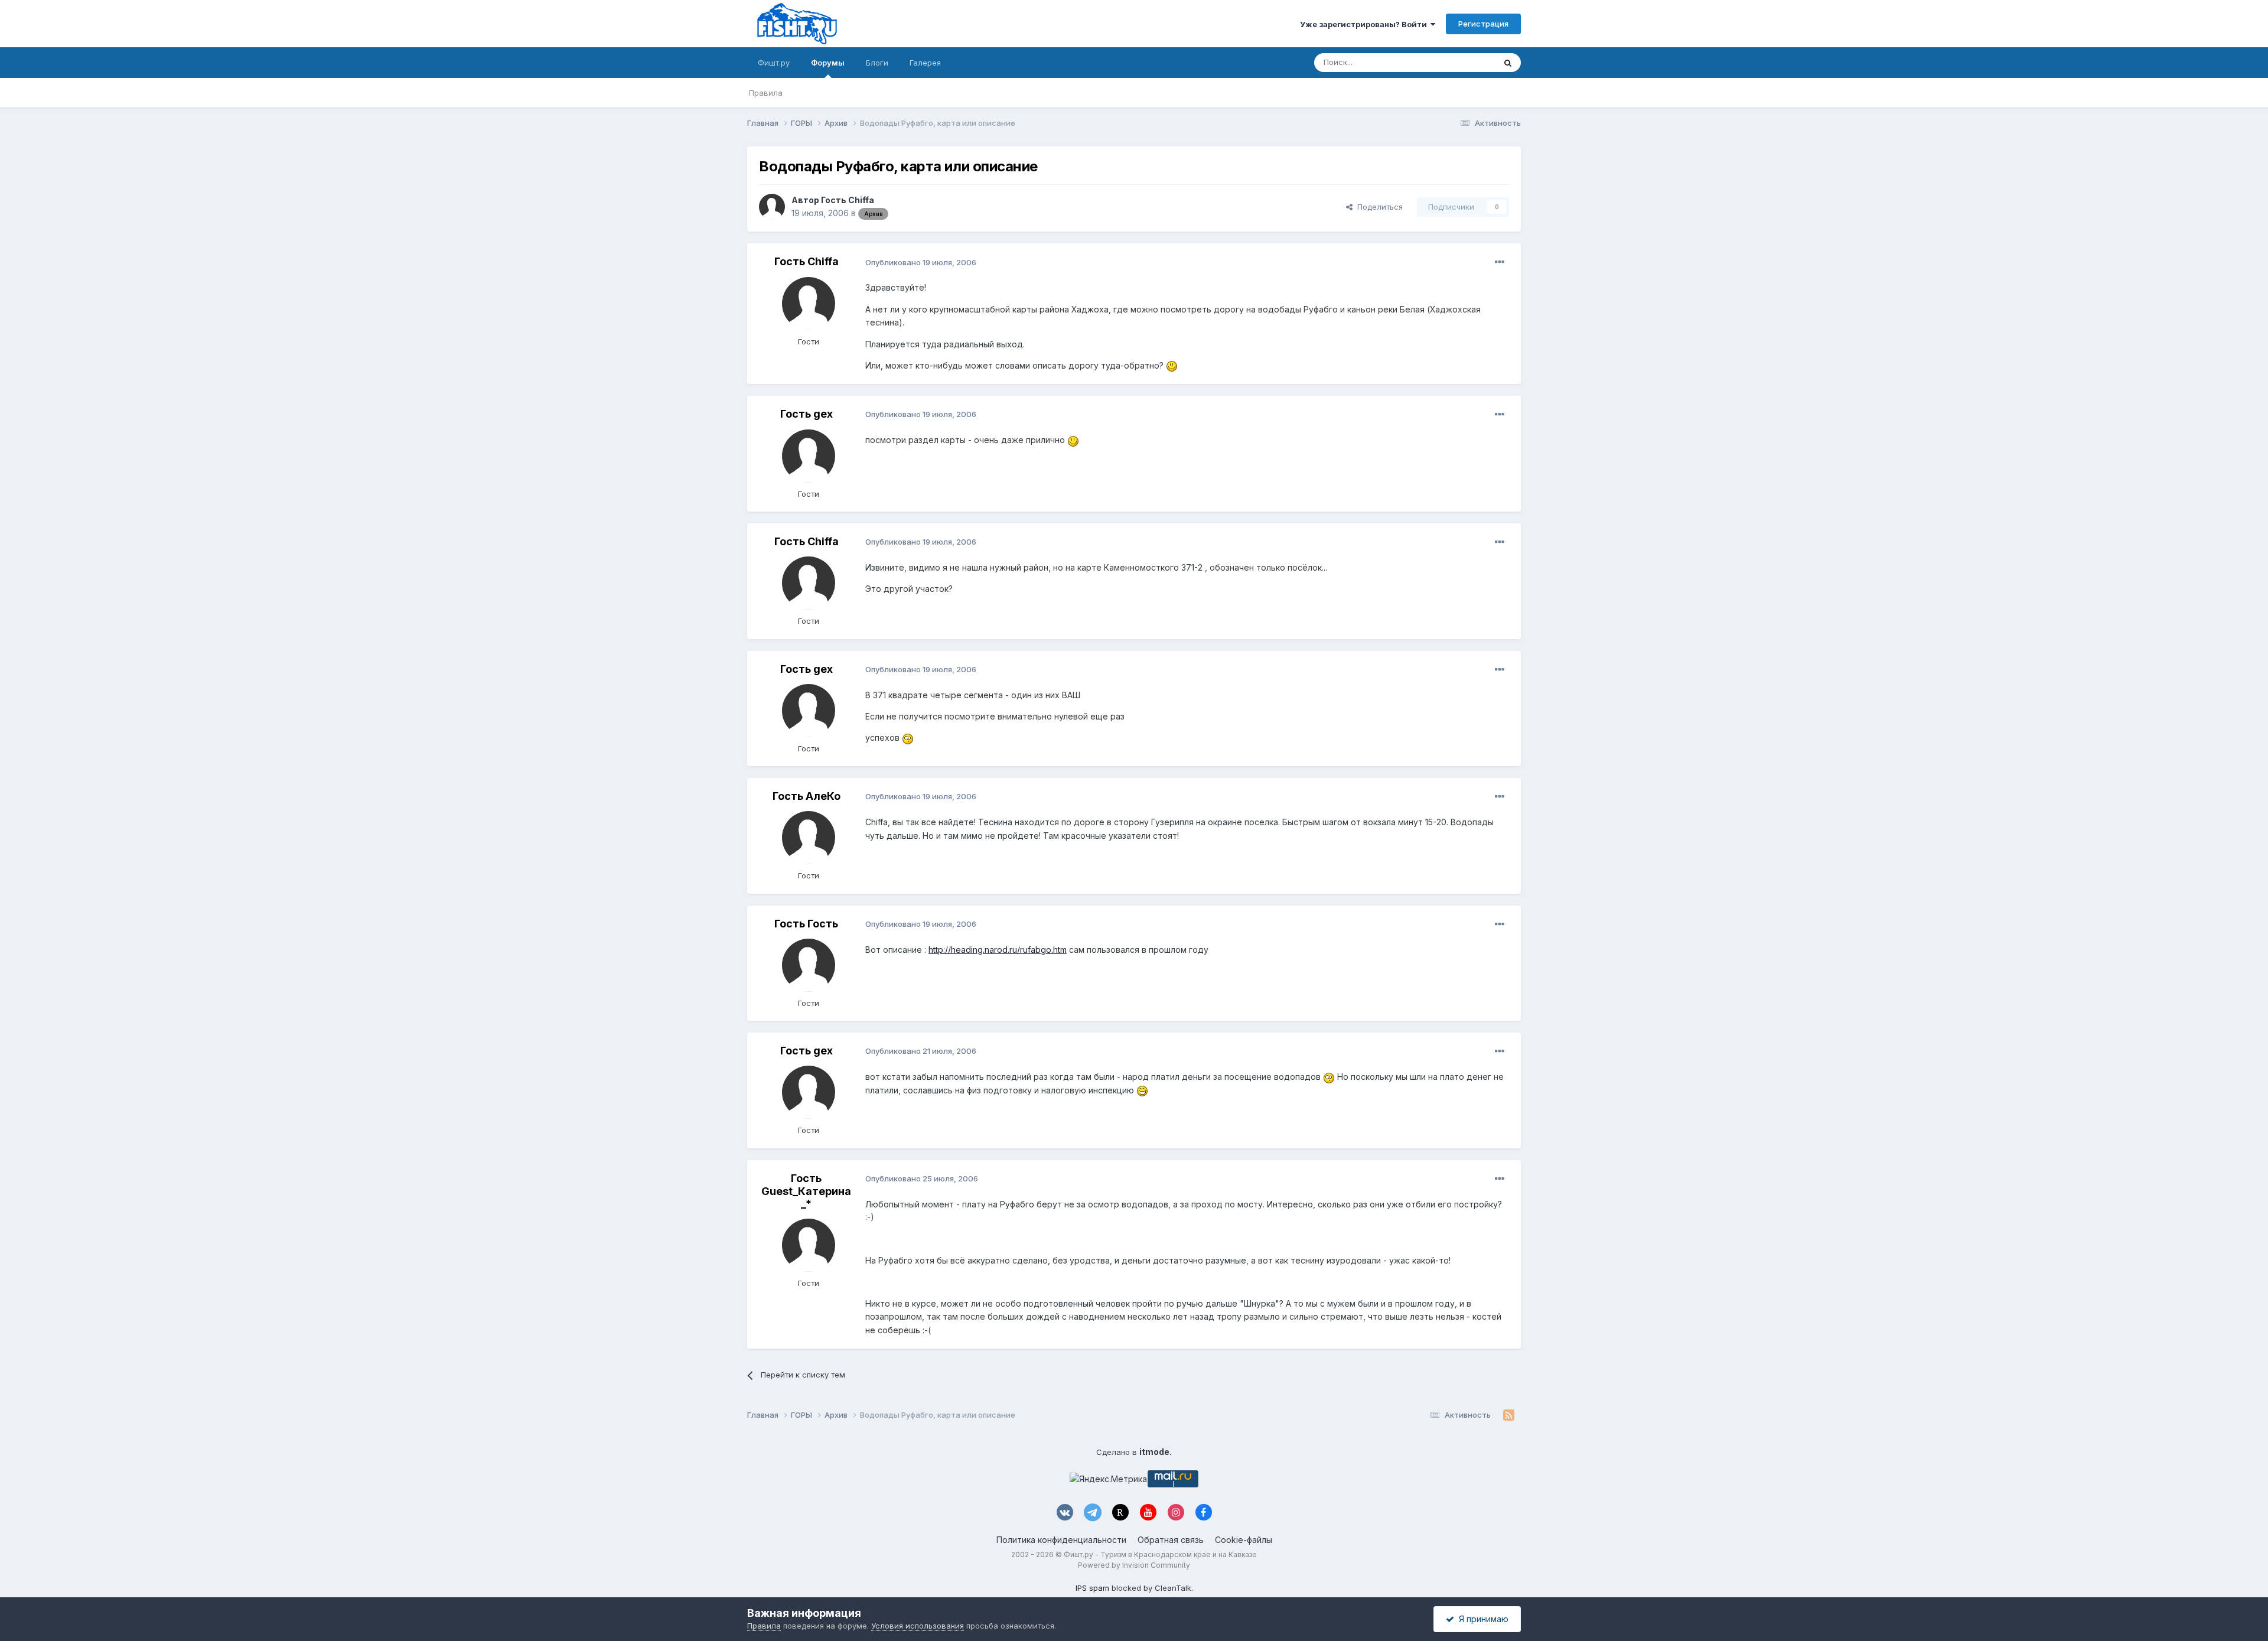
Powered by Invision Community (1134, 1565)
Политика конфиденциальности (1061, 1540)
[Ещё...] (1500, 262)
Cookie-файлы (1244, 1540)
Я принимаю (1481, 1619)
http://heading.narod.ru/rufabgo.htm (998, 950)
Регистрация (1483, 24)
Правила (766, 93)
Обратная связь (1171, 1540)
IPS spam (1092, 1588)
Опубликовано (921, 262)
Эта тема (1463, 62)
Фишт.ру (774, 63)
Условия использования (918, 1626)
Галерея (925, 63)
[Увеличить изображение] (1172, 365)
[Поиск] (1508, 63)
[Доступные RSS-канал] (1509, 1415)
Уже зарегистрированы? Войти (1365, 24)
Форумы (828, 63)
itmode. (1156, 1452)
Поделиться (1378, 207)
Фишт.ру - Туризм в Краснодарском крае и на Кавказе (1160, 1554)
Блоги (877, 63)
